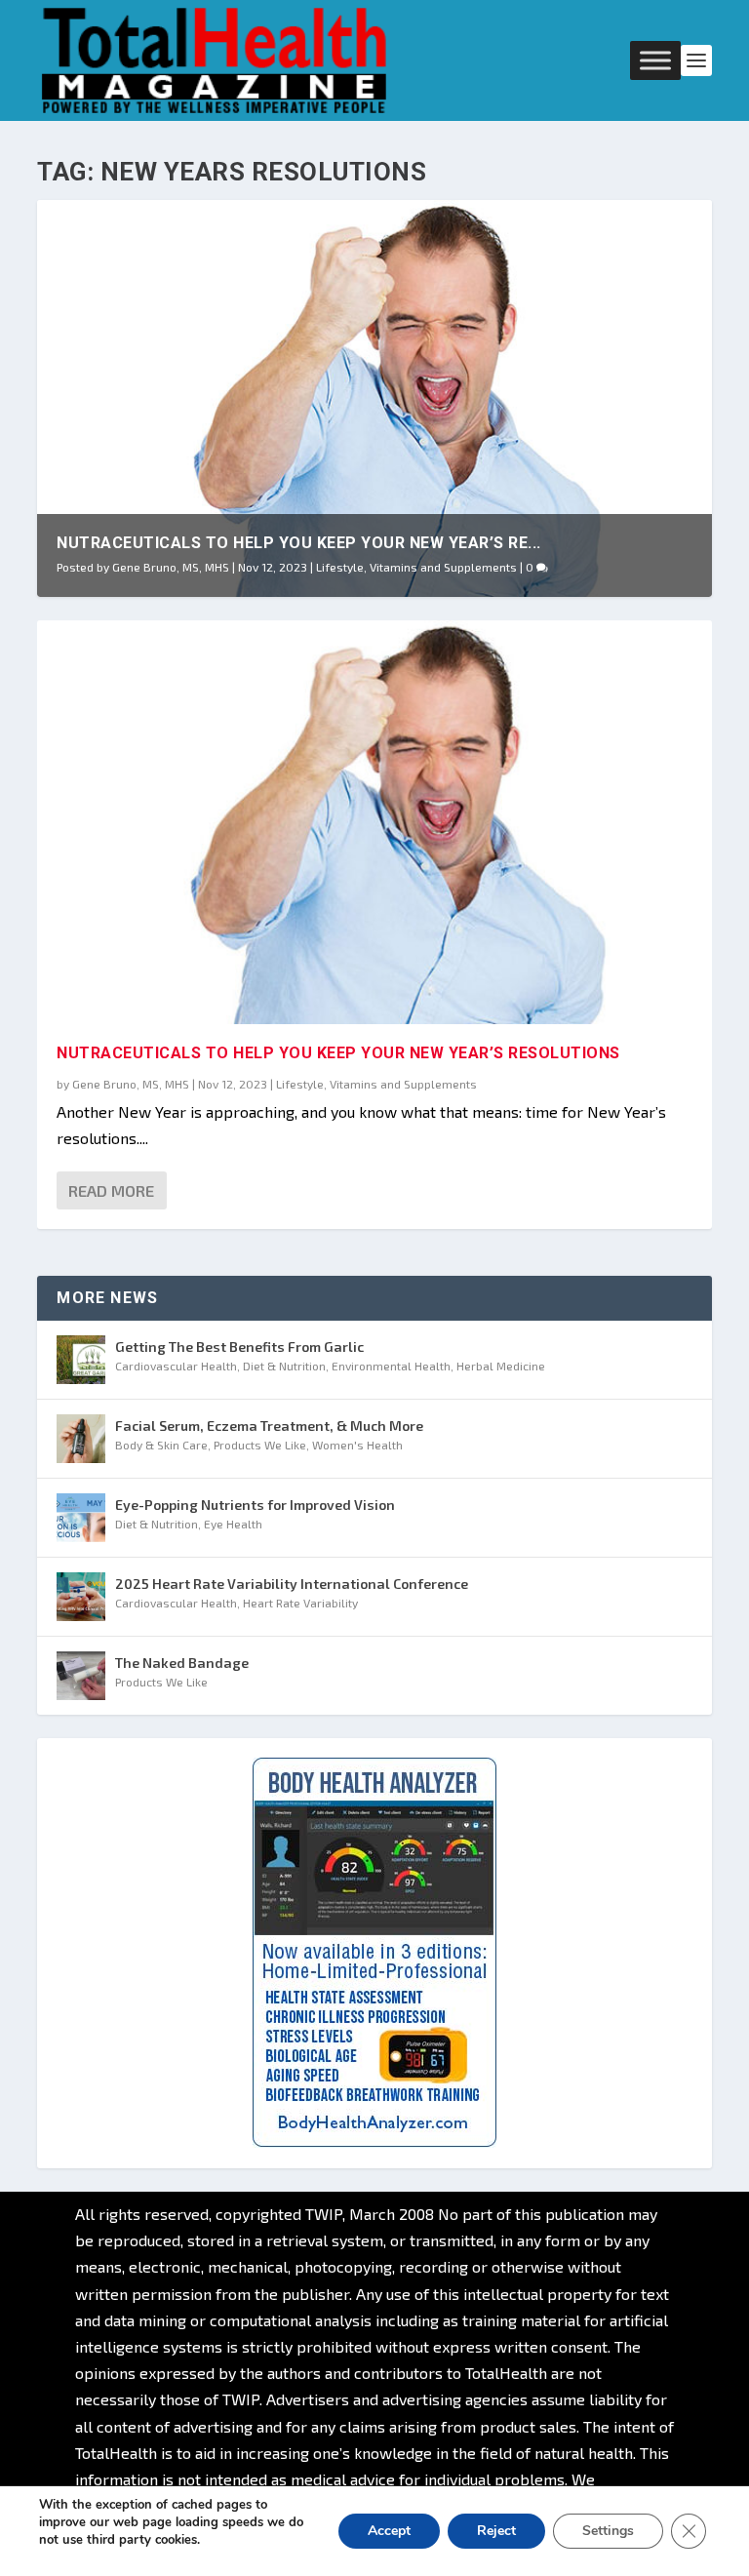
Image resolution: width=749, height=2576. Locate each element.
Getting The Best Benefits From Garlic (239, 1347)
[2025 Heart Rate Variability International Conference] (81, 1597)
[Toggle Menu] (655, 60)
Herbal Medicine (501, 1366)
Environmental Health (391, 1366)
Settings (608, 2531)
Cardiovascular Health (176, 1366)
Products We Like (260, 1445)
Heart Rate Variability (300, 1603)
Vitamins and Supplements (443, 567)
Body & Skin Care (161, 1445)
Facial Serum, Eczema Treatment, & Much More (269, 1426)
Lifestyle (340, 567)
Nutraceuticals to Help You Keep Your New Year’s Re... (299, 543)
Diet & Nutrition (284, 1366)
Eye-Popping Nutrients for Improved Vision (255, 1505)
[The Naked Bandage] (81, 1676)
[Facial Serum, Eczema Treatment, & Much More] (81, 1439)
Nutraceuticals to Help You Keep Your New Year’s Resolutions (338, 1053)
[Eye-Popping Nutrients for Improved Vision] (81, 1518)
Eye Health (233, 1524)
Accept (389, 2531)
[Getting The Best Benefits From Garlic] (81, 1360)
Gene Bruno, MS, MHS (171, 567)
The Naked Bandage (182, 1663)
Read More (111, 1190)
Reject (496, 2531)
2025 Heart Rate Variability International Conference (292, 1584)
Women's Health (357, 1445)
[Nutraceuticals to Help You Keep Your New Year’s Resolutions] (374, 822)
